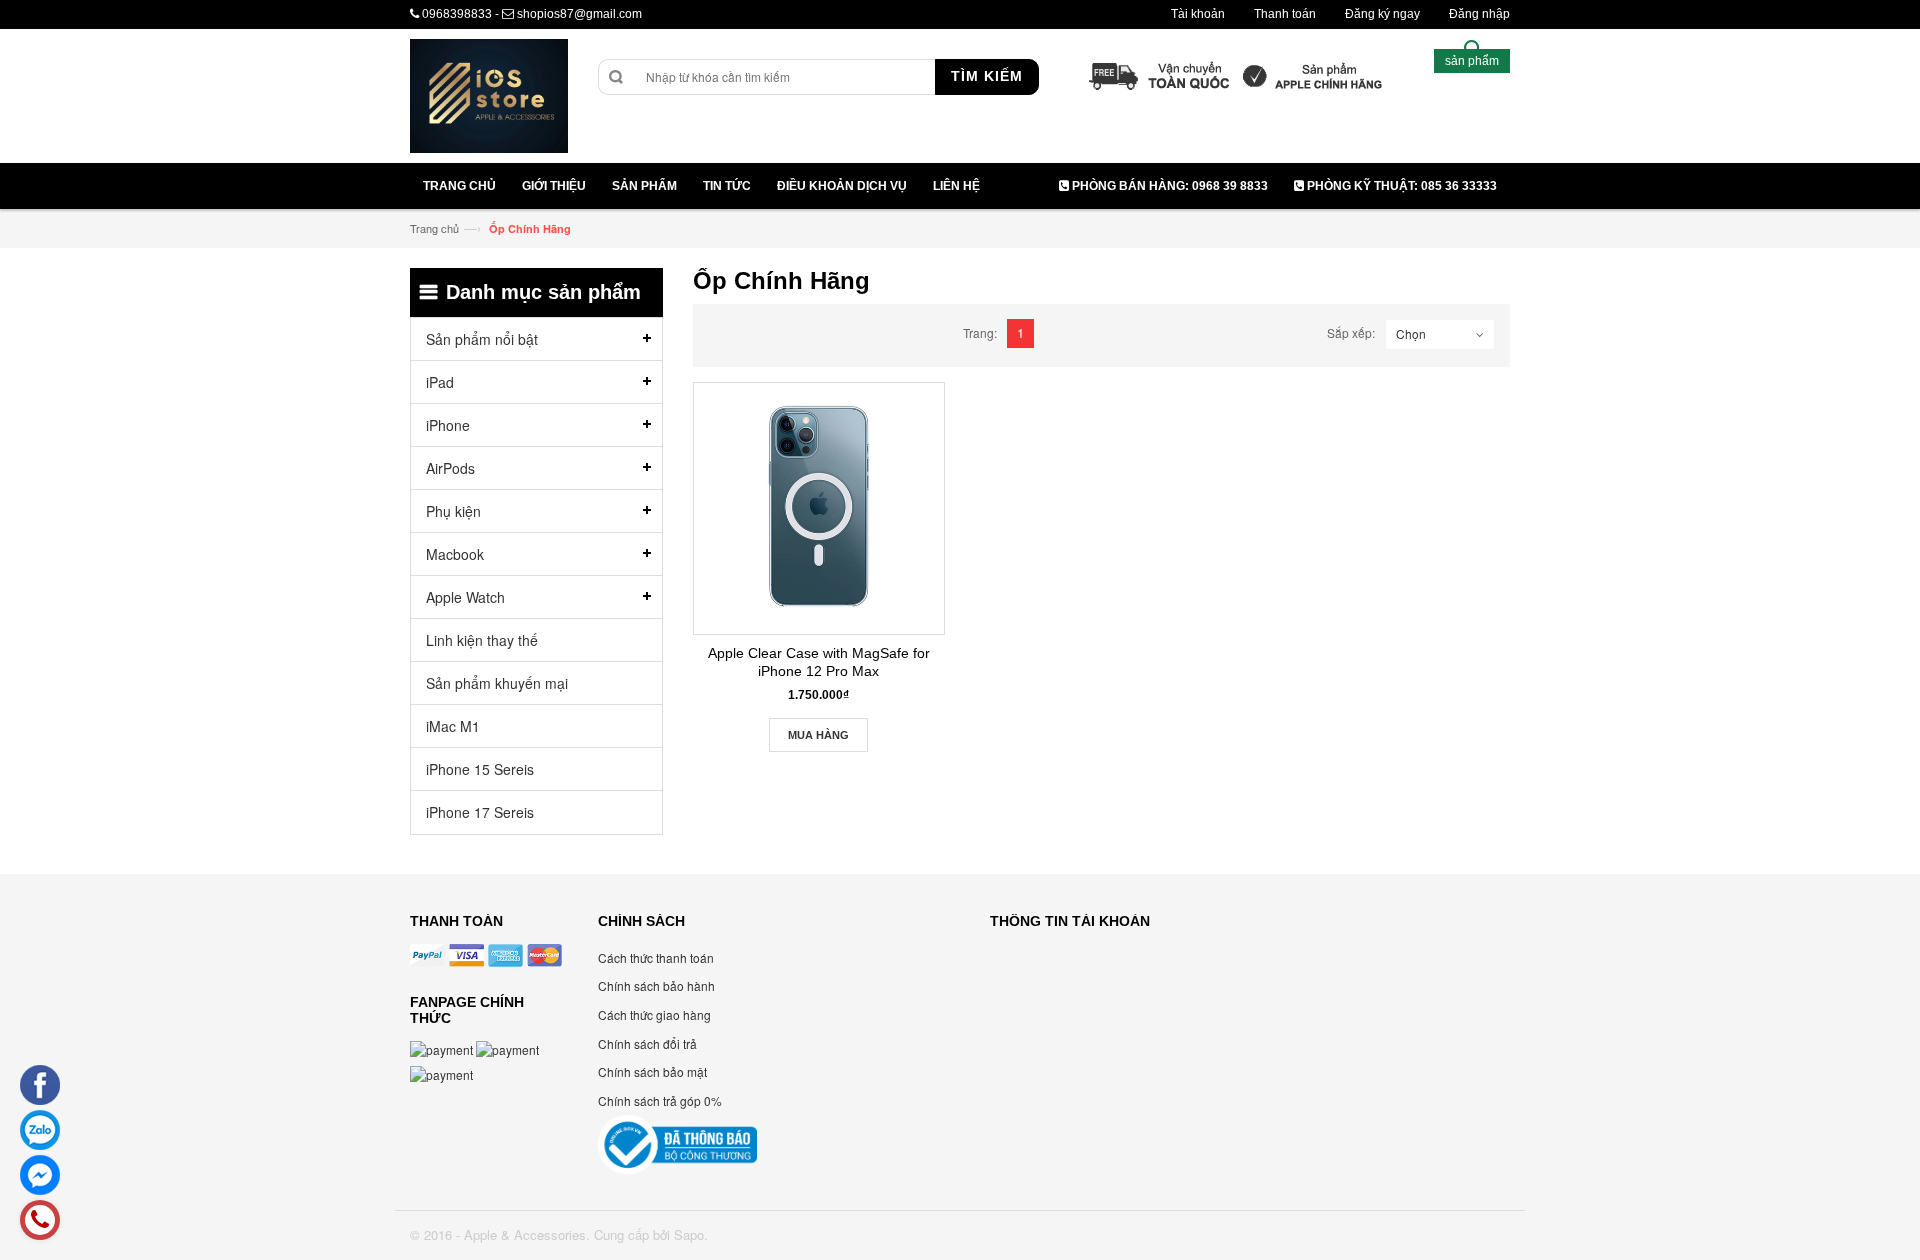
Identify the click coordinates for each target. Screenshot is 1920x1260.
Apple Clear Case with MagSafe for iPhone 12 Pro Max (819, 662)
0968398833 (457, 14)
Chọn (1411, 333)
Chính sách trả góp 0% (660, 1100)
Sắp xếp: (1351, 332)
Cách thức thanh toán (656, 957)
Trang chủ (434, 228)
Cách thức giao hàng (654, 1014)
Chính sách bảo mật (652, 1071)
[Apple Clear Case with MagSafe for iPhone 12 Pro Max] (819, 508)
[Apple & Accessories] (489, 98)
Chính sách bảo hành (656, 985)
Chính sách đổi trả (647, 1043)
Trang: (980, 332)
